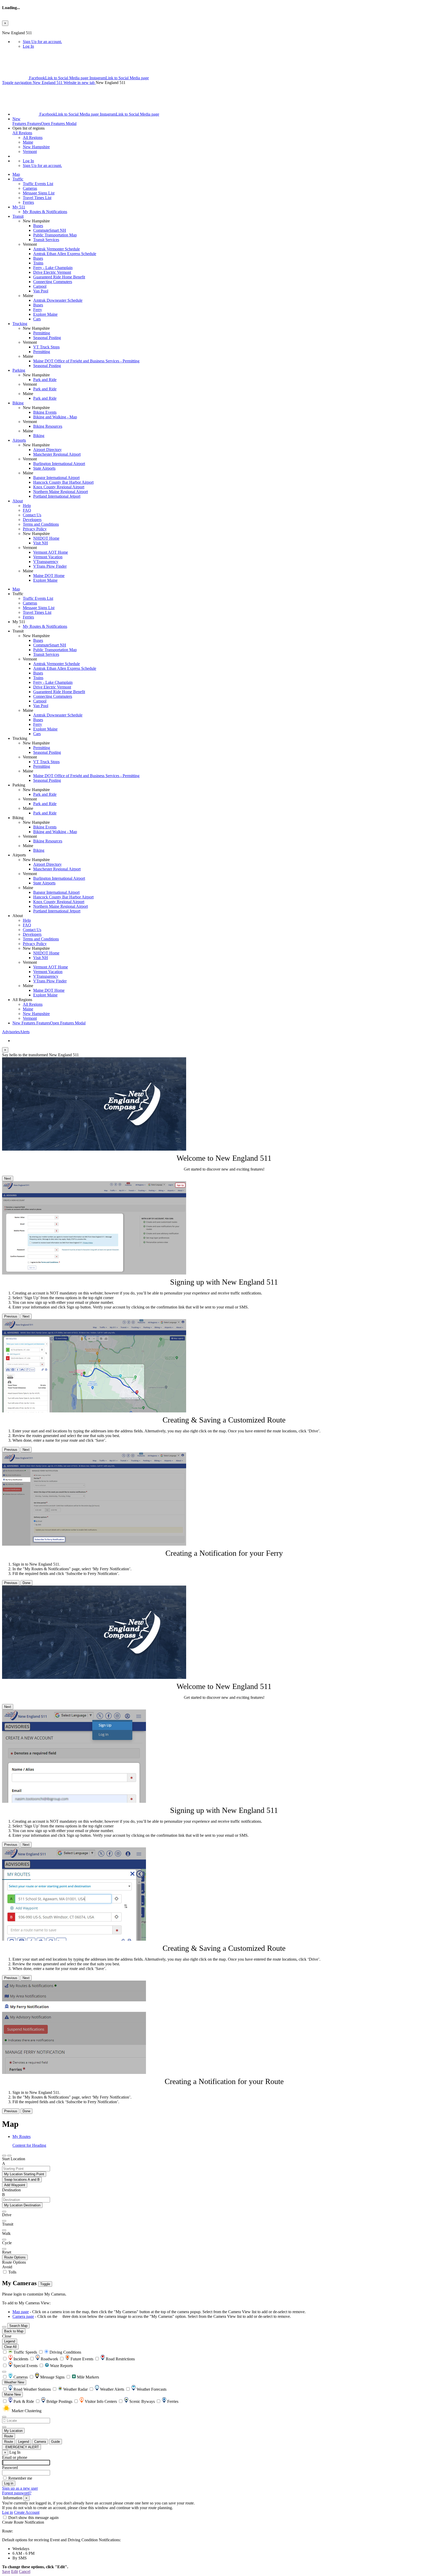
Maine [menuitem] (28, 142)
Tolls (12, 2272)
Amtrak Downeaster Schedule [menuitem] (58, 300)
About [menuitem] (18, 501)
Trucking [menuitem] (20, 324)
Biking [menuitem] (18, 403)
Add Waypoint (15, 2185)
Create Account (27, 2512)
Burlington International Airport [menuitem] (59, 464)
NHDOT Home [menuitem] (46, 538)
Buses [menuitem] (38, 226)
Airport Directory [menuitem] (47, 450)
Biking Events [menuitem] (45, 412)
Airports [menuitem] (19, 440)
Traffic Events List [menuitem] (38, 184)
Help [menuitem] (27, 506)
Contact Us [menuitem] (32, 515)
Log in (8, 2512)
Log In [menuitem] (28, 46)
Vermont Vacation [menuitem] (48, 557)
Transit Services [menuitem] (46, 240)
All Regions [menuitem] (33, 138)
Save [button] (6, 2571)
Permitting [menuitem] (42, 333)
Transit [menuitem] (18, 216)
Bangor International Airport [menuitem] (56, 478)
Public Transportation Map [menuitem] (55, 235)
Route (9, 2436)
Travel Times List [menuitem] (37, 198)
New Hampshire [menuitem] (36, 147)
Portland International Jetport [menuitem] (57, 496)
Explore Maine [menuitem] (45, 314)
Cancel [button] (25, 2571)
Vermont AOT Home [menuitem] (51, 552)
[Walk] (4, 2230)
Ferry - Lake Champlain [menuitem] (53, 268)
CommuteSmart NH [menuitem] (50, 230)
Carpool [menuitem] (40, 286)
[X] (16, 78)
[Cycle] (4, 2240)
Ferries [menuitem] (28, 202)
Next (8, 1178)
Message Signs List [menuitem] (39, 193)
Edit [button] (15, 2571)
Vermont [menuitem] (30, 152)
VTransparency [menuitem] (46, 562)
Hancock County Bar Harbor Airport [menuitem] (63, 482)
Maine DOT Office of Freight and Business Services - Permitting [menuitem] (86, 361)
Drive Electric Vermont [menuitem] (52, 272)
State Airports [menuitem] (44, 468)
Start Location (14, 2159)
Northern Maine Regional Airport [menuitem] (61, 492)
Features (44, 121)
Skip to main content (19, 28)
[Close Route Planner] (4, 2156)
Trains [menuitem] (38, 263)
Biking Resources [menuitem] (48, 426)
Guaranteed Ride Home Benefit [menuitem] (59, 277)
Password (10, 2468)
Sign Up (42, 42)
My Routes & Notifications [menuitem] (45, 212)
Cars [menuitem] (37, 319)
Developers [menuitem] (32, 520)
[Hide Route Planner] (9, 2156)
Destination (11, 2190)
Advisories (16, 1032)
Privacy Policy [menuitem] (35, 529)
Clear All (10, 2347)
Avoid (7, 2267)
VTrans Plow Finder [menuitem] (50, 566)
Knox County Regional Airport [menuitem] (59, 487)
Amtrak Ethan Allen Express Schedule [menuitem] (65, 254)
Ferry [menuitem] (38, 310)
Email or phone (15, 2457)
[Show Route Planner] (4, 2327)
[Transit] (4, 2221)
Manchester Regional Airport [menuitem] (57, 454)
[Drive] (4, 2212)
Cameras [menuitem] (30, 188)
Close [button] (7, 2336)
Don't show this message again (33, 2518)
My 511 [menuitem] (19, 207)
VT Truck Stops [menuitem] (46, 347)
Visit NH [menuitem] (41, 543)
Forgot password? (17, 2493)
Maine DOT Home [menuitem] (49, 576)
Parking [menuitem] (19, 370)
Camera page (23, 2316)
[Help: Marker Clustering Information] (4, 2372)
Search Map (18, 2326)
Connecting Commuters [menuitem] (53, 282)
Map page (21, 2312)
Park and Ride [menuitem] (45, 380)
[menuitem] (234, 42)
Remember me (20, 2478)
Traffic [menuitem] (18, 179)
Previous (11, 1316)
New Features (49, 1023)
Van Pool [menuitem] (41, 291)
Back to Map (14, 2331)
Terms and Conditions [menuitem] (41, 524)
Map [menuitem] (16, 174)
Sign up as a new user (20, 2488)
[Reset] (4, 2249)
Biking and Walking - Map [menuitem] (55, 417)
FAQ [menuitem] (27, 510)
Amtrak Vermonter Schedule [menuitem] (57, 249)
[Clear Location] (4, 2427)
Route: (8, 2531)
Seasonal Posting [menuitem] (47, 338)
